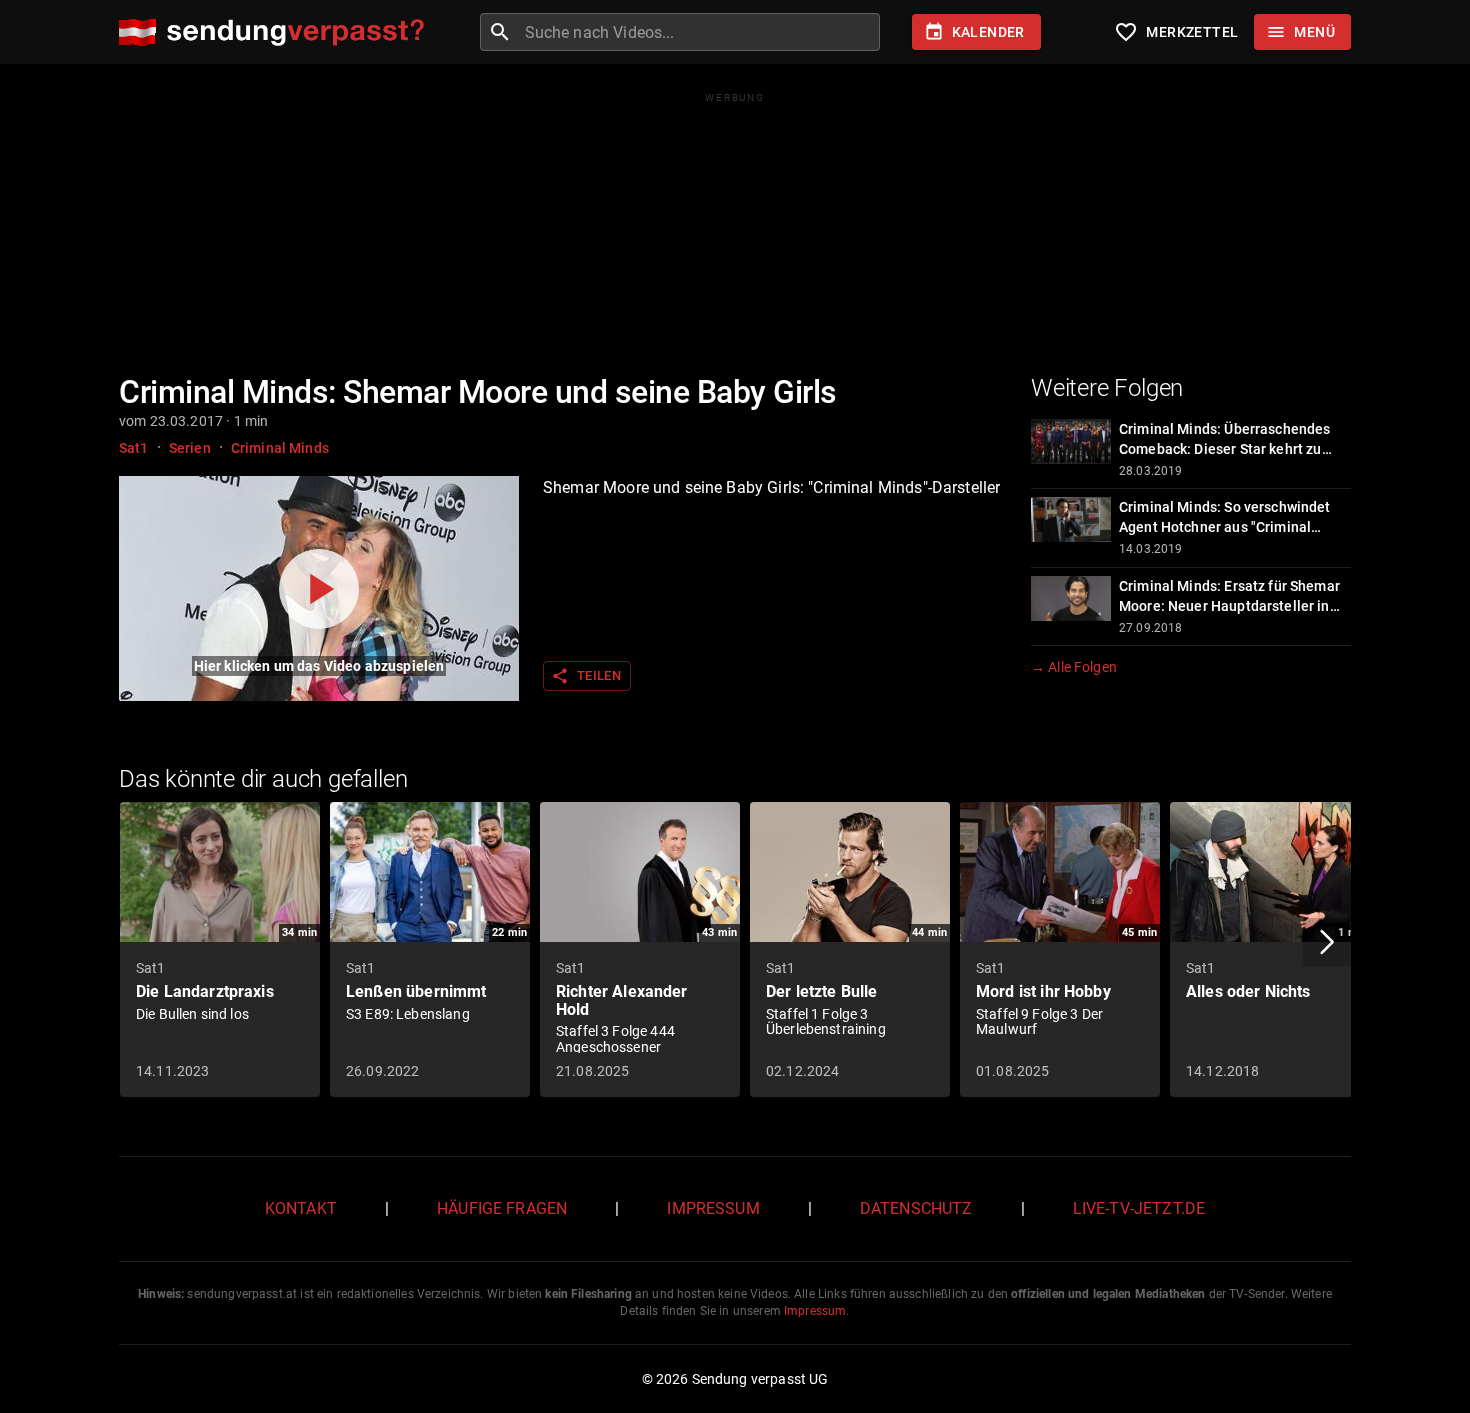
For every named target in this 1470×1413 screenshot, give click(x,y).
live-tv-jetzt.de (1139, 1208)
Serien (190, 448)
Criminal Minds (280, 448)
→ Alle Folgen (1074, 667)
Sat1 (134, 448)
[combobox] (700, 32)
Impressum (713, 1208)
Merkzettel (1176, 32)
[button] (1327, 942)
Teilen (586, 676)
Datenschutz (916, 1208)
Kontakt (301, 1208)
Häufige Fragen (502, 1208)
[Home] (276, 32)
